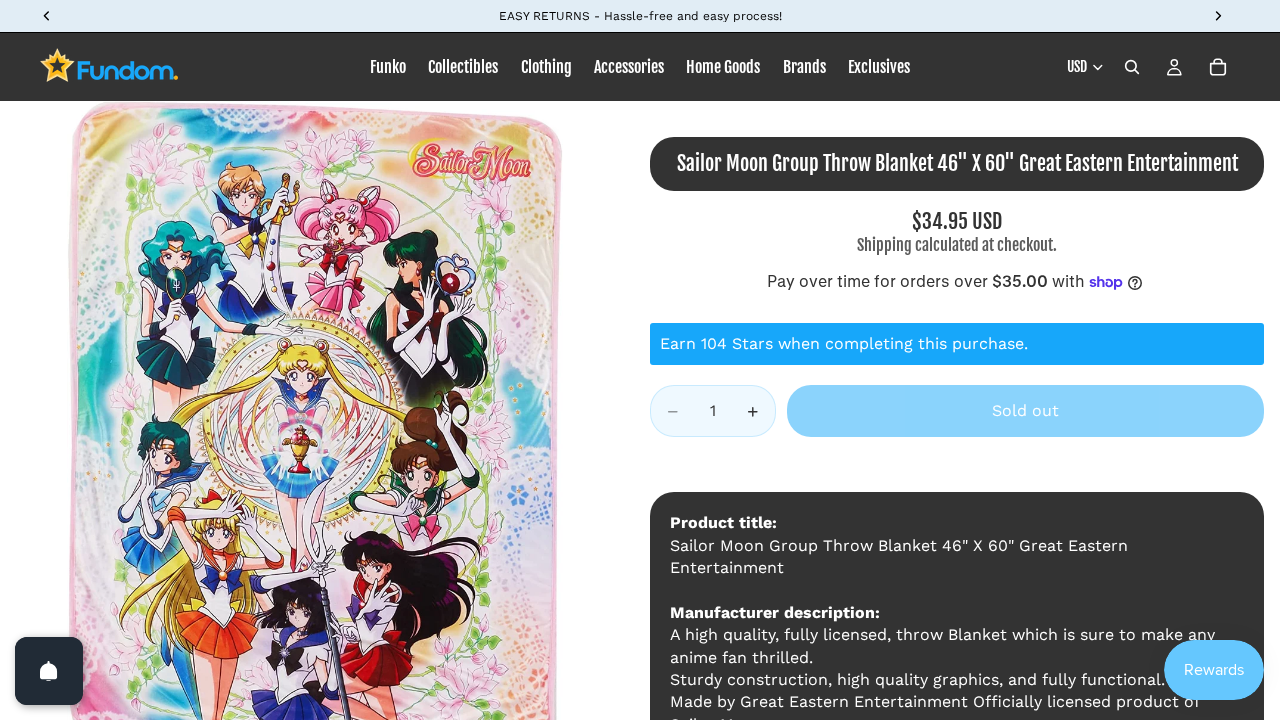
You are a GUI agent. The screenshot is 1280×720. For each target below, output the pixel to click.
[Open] (49, 671)
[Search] (1132, 67)
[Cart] (1218, 67)
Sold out (1025, 410)
